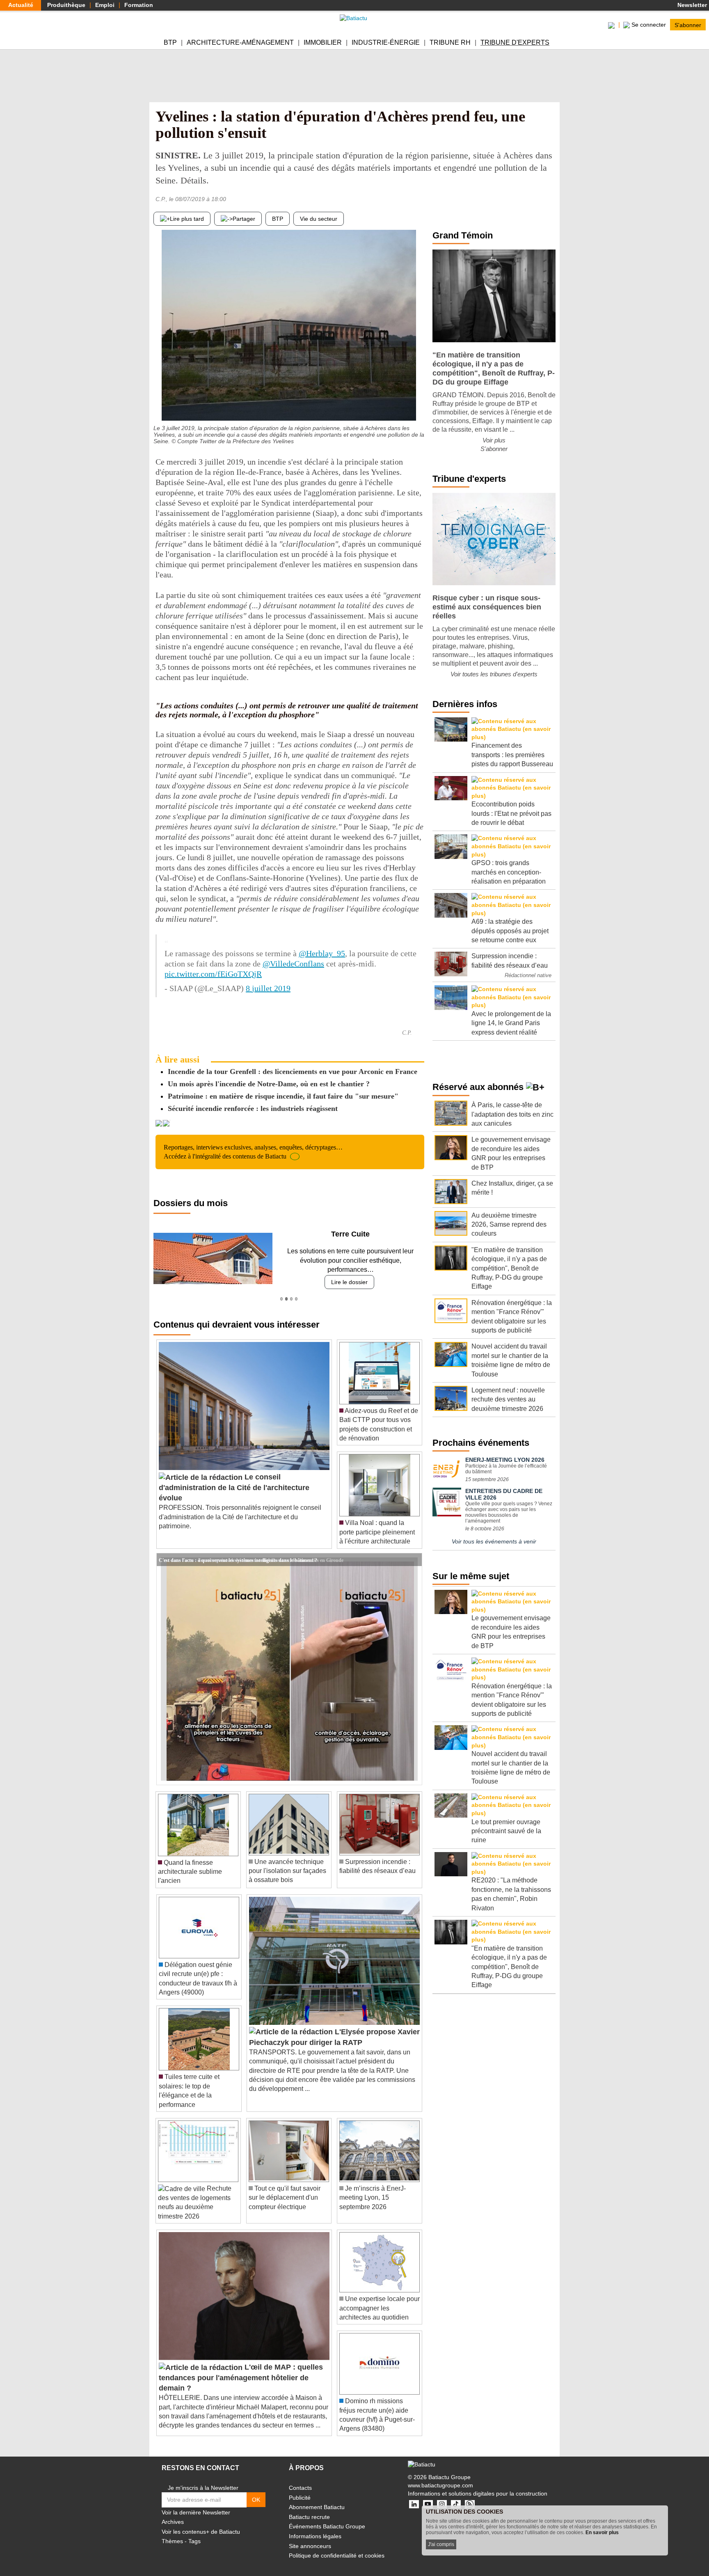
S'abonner (688, 25)
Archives (173, 2513)
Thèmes (172, 2532)
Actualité (21, 5)
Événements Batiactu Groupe (327, 2517)
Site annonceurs (310, 2537)
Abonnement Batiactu (317, 2498)
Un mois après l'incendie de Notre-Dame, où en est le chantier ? (269, 1084)
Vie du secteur (319, 219)
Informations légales (315, 2527)
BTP (170, 42)
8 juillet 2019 (268, 988)
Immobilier (323, 42)
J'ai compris (441, 2544)
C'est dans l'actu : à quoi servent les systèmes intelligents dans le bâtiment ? (238, 1550)
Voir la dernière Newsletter (196, 2503)
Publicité (300, 2488)
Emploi (105, 5)
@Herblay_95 (322, 953)
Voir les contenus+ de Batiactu (201, 2522)
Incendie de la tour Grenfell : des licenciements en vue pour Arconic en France (293, 1072)
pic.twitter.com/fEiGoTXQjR (213, 974)
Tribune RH (450, 42)
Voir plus (494, 440)
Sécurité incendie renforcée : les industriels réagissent (253, 1108)
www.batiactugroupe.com (440, 2476)
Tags (194, 2532)
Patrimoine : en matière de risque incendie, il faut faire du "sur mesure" (283, 1096)
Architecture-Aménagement (240, 42)
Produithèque (66, 5)
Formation (139, 5)
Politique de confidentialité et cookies (337, 2546)
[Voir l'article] (414, 1550)
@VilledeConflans (293, 964)
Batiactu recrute (309, 2507)
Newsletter (691, 5)
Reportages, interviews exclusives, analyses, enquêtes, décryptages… (253, 1152)
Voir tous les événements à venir (494, 1541)
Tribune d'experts (515, 42)
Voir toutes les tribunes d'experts (494, 674)
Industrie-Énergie (386, 42)
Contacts (300, 2479)
